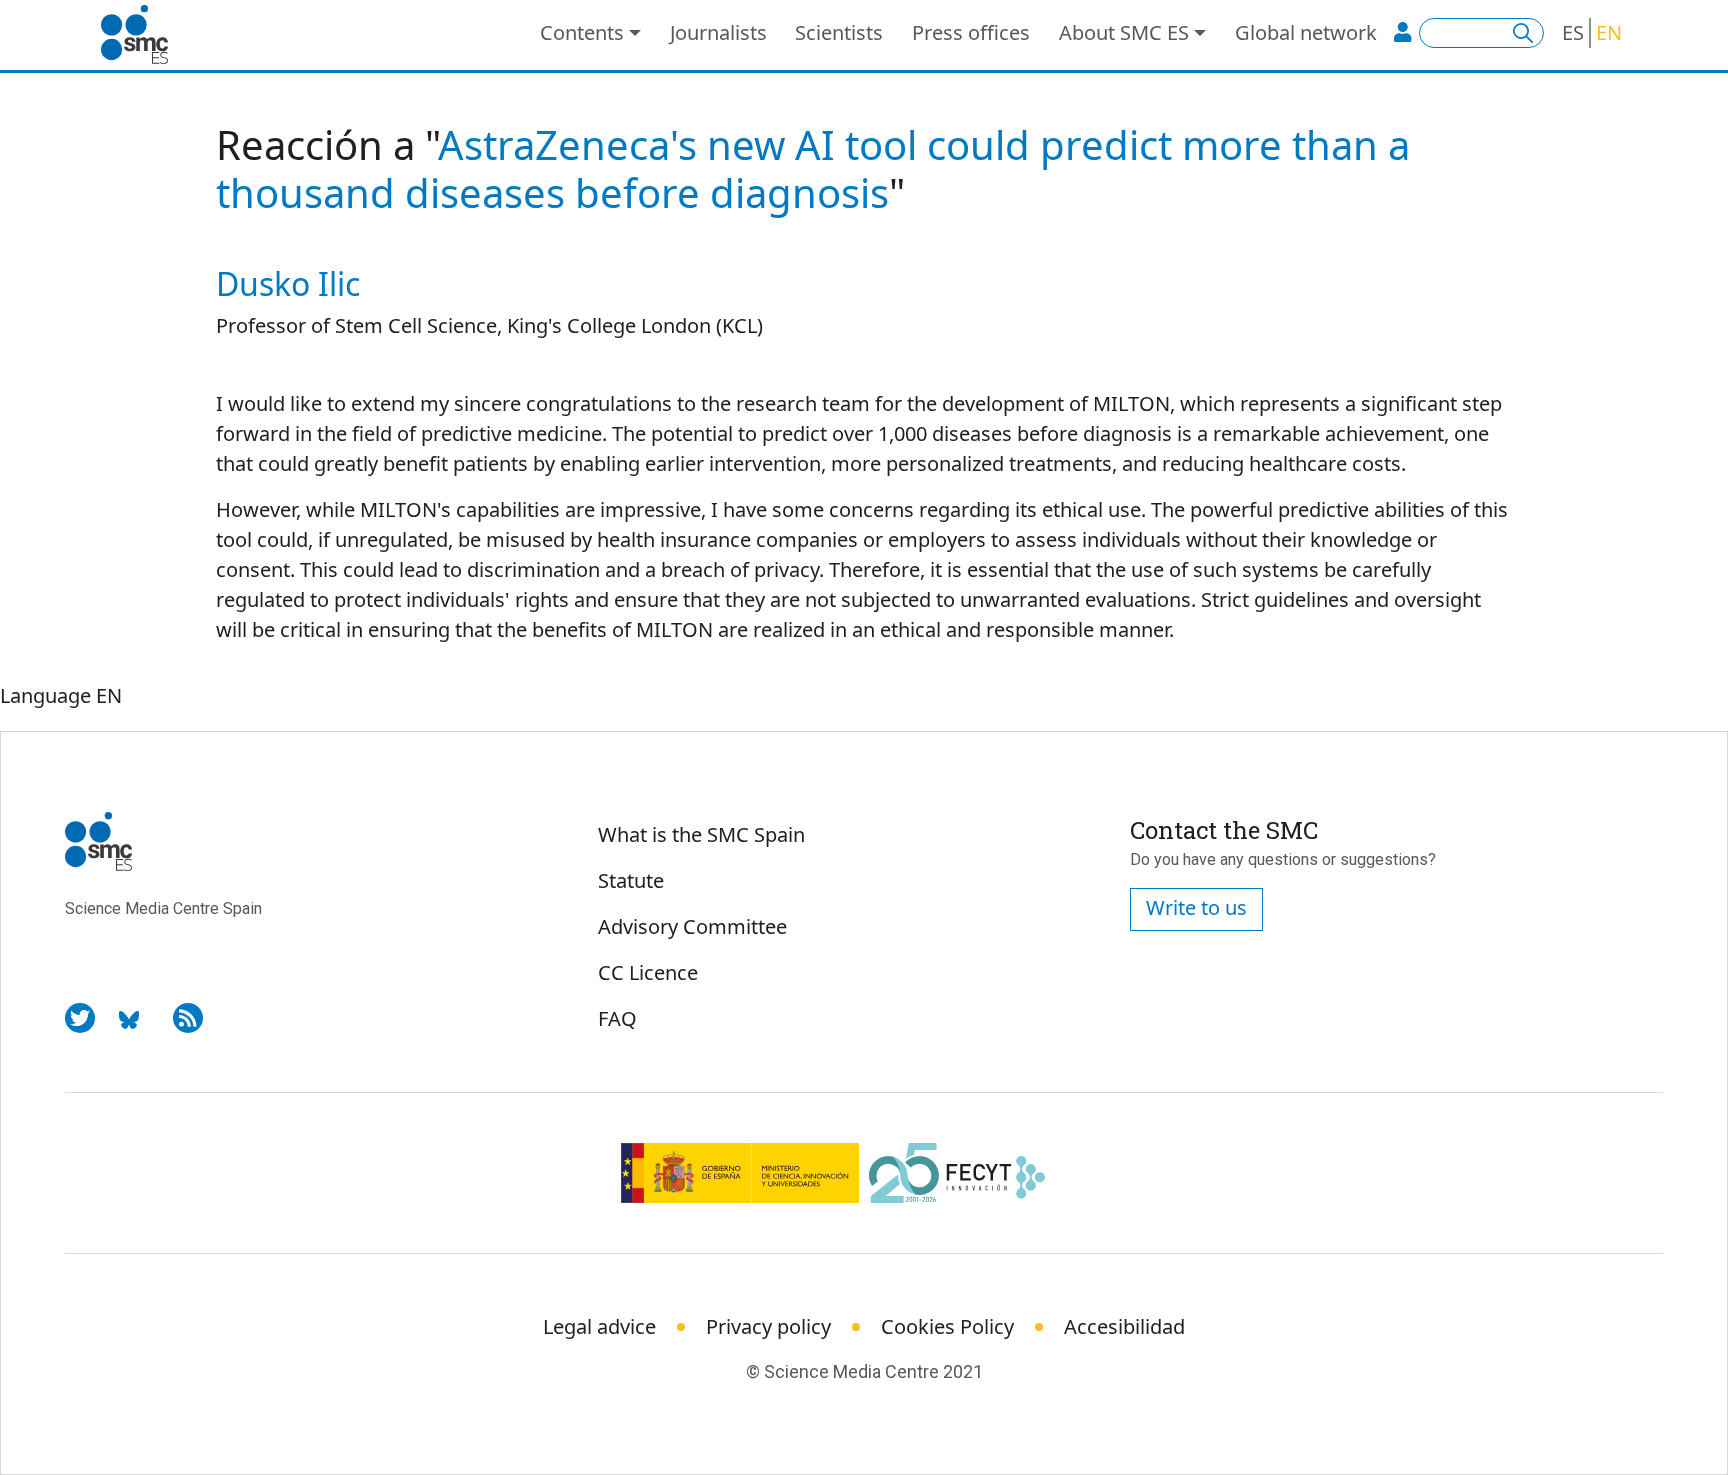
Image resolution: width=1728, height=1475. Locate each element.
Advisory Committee (692, 926)
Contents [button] (582, 32)
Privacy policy (768, 1326)
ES (1573, 32)
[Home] (142, 35)
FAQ (617, 1018)
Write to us (1196, 907)
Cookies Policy (947, 1326)
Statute (631, 880)
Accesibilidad (1124, 1326)
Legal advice (599, 1326)
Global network (1306, 32)
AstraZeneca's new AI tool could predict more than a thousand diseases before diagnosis (813, 168)
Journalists (718, 32)
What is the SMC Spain (701, 834)
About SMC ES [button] (1124, 32)
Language (45, 695)
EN (1609, 32)
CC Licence (648, 972)
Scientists (839, 32)
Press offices (971, 32)
